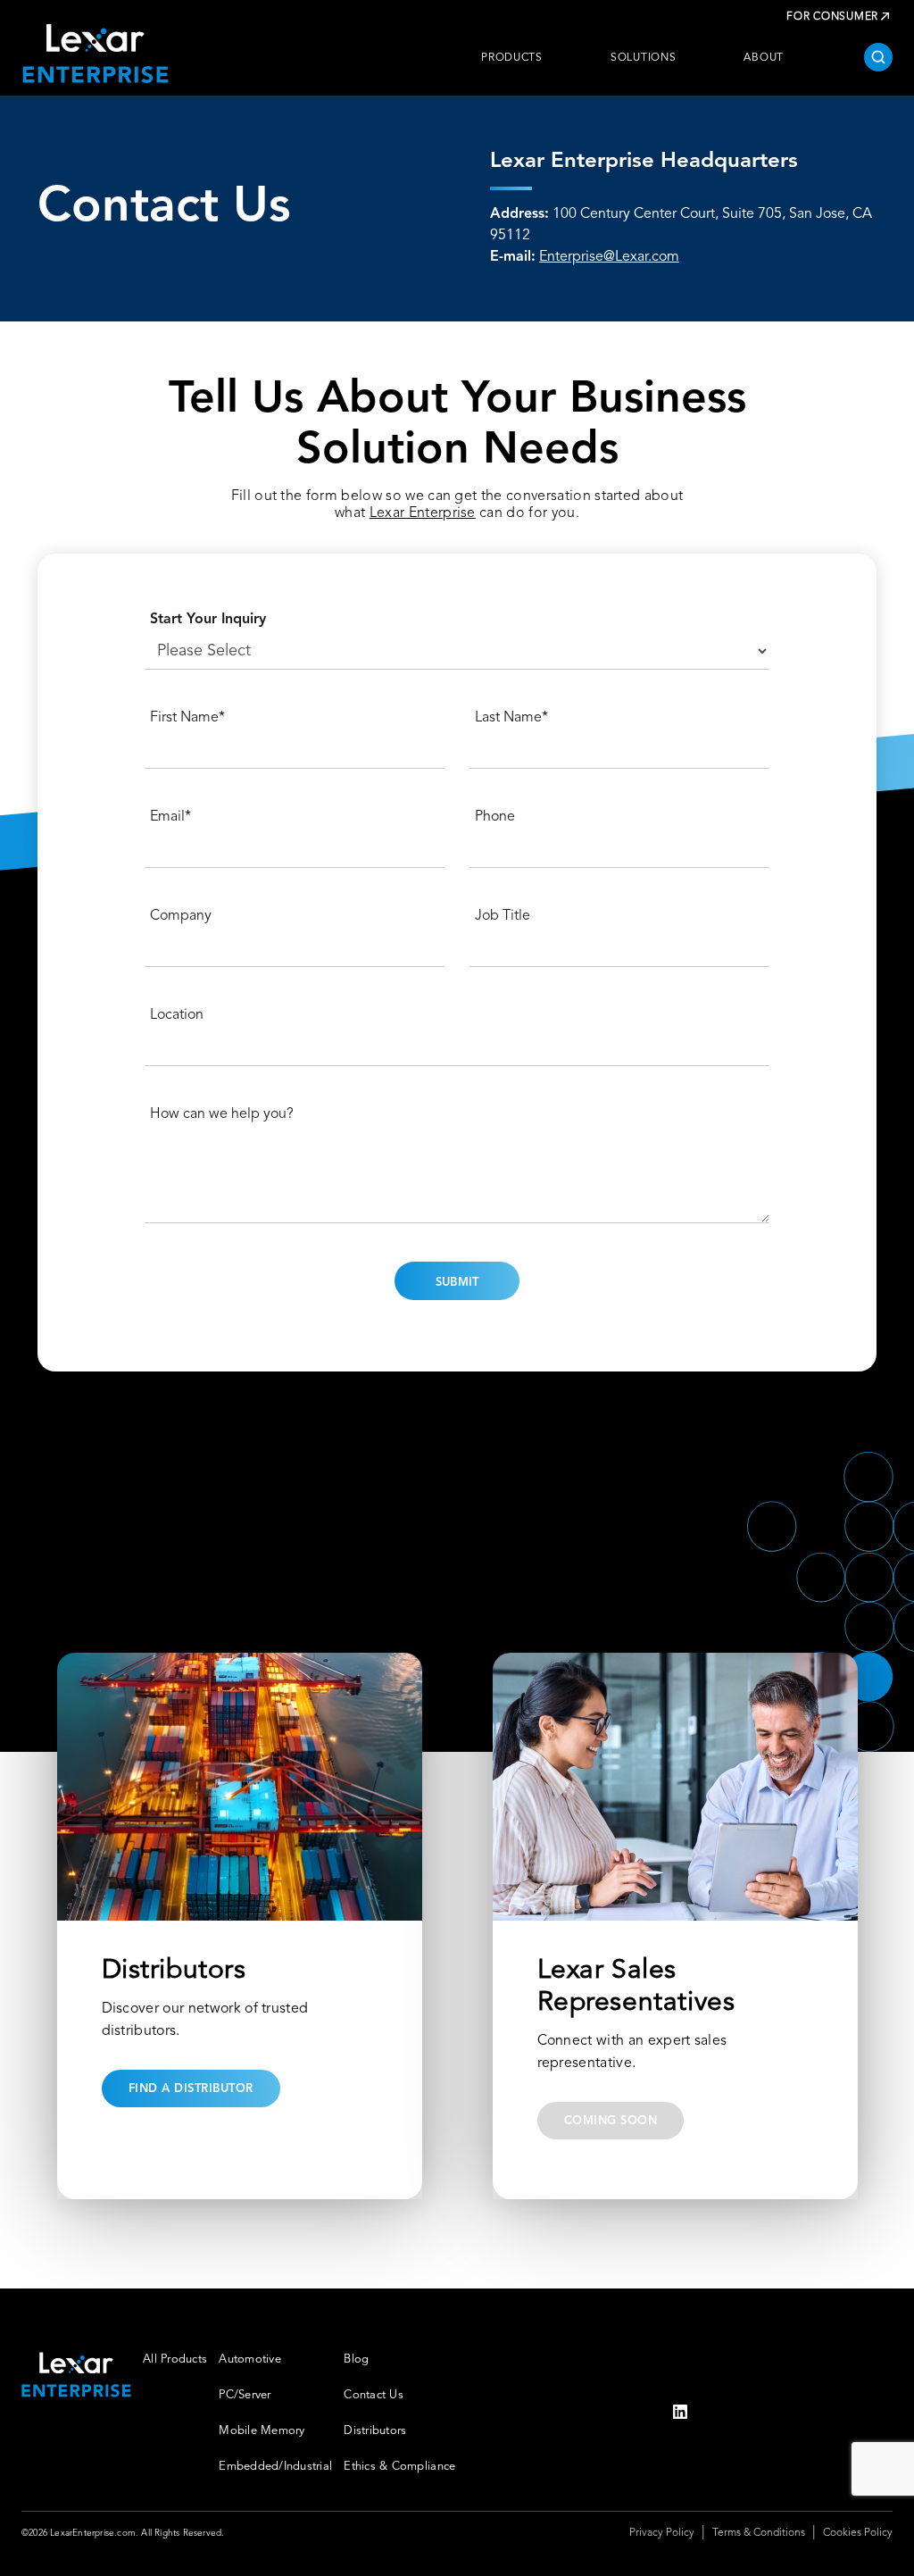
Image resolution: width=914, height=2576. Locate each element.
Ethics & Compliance (399, 2467)
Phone (495, 817)
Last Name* (511, 718)
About (764, 58)
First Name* (187, 718)
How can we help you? (222, 1114)
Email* (170, 817)
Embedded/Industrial (275, 2467)
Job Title (503, 916)
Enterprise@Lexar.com (609, 257)
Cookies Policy (858, 2533)
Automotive (250, 2359)
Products (512, 58)
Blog (356, 2359)
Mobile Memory (262, 2431)
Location (177, 1015)
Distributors (375, 2431)
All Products (175, 2359)
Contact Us (374, 2395)
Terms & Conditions (759, 2533)
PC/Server (245, 2395)
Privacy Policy (662, 2533)
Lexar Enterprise (423, 513)
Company (181, 916)
